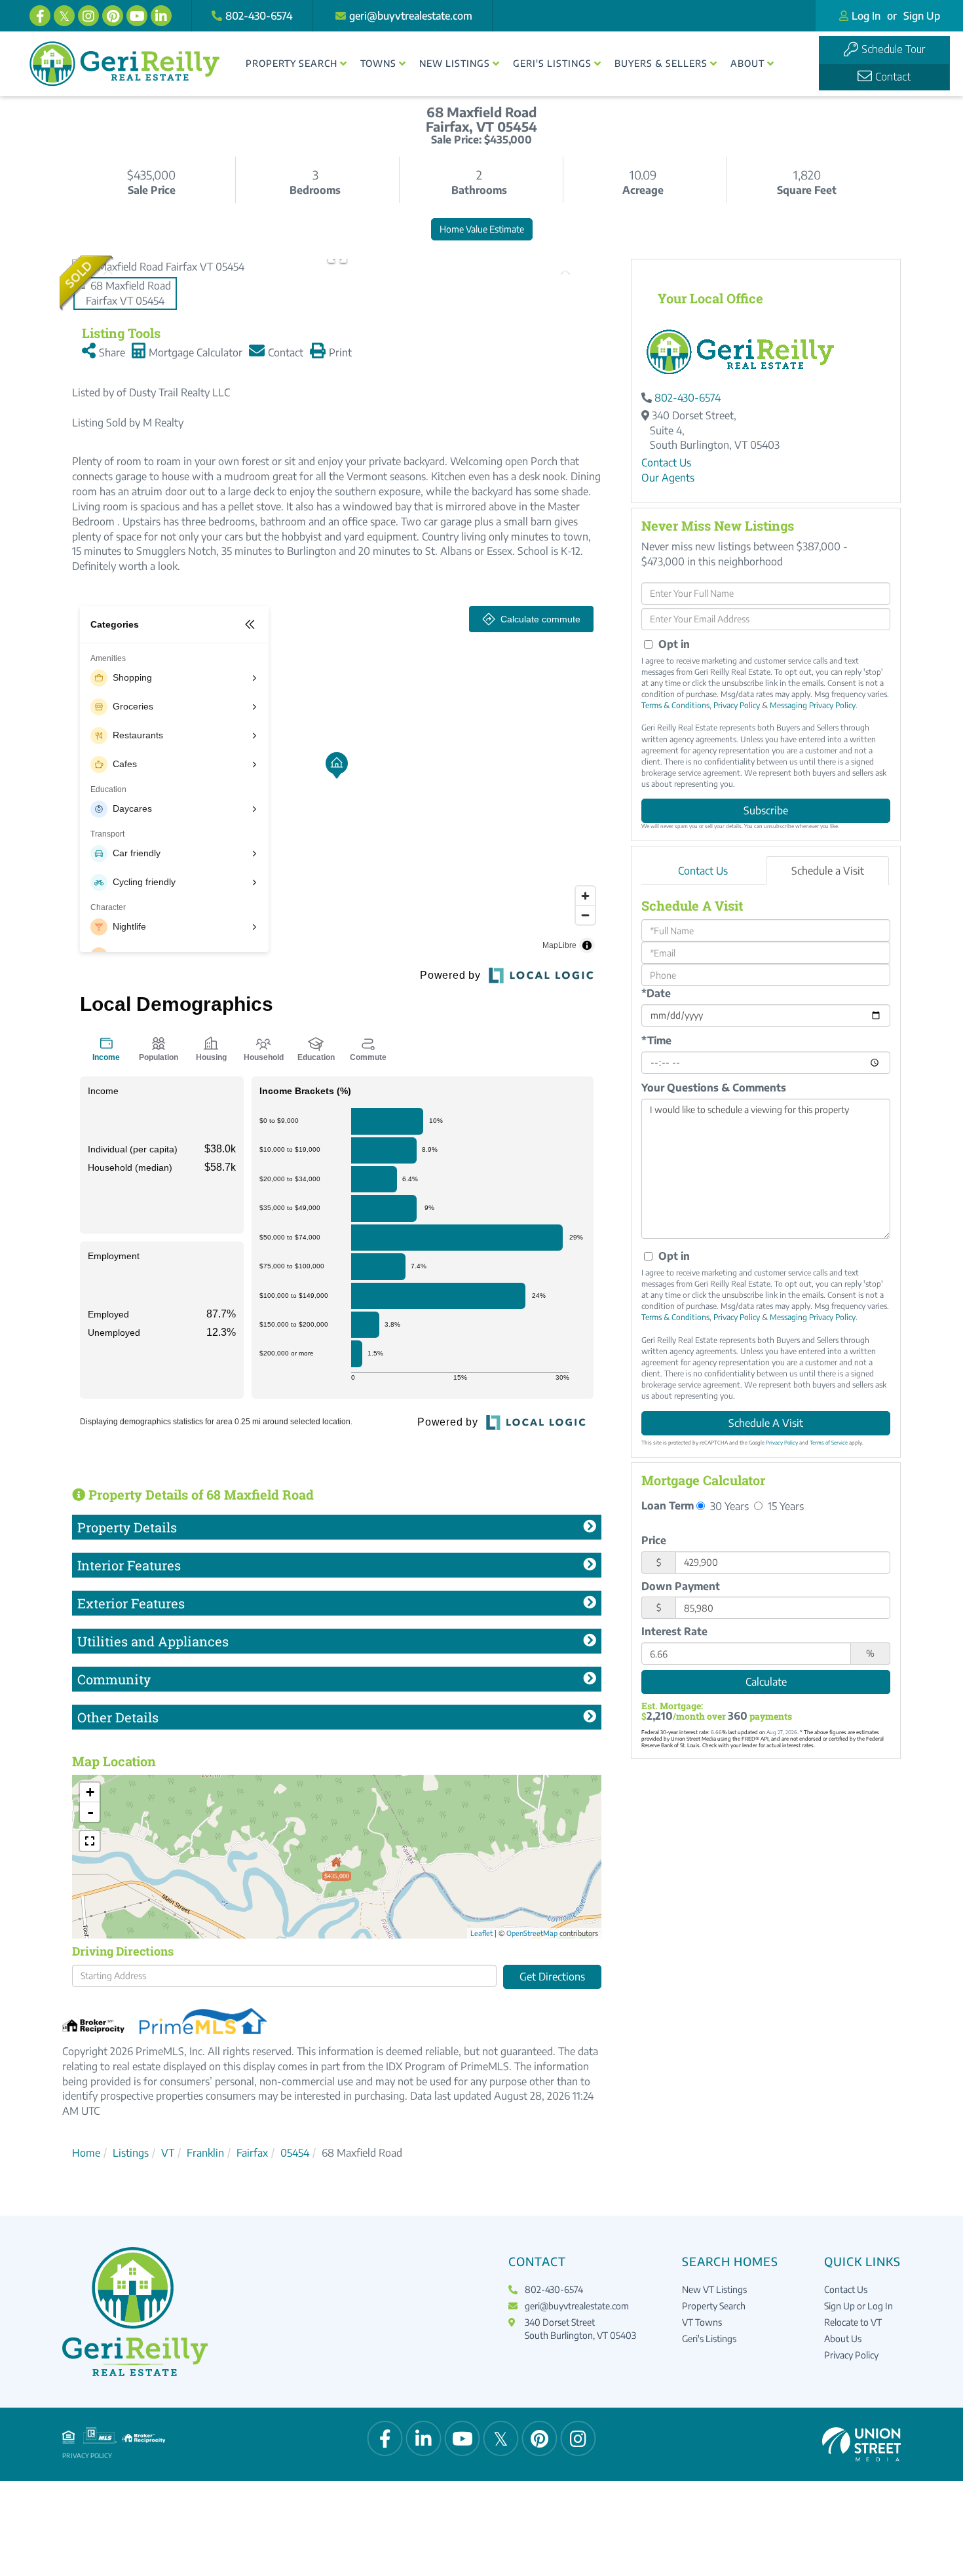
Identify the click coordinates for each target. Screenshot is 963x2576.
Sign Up (922, 16)
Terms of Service (829, 1443)
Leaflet (481, 1933)
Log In (866, 16)
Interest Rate (674, 1631)
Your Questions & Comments (714, 1088)
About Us (843, 2339)
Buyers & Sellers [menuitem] (661, 63)
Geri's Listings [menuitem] (552, 63)
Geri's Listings (709, 2339)
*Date (656, 993)
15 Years (784, 1506)
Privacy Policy (737, 705)
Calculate (766, 1682)
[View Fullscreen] (90, 1841)
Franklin (205, 2153)
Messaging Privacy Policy (813, 705)
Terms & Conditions (675, 705)
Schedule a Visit (828, 871)
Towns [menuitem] (378, 63)
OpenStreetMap (532, 1933)
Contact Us (666, 463)
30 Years (728, 1506)
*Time (656, 1040)
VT (168, 2153)
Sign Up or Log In (859, 2306)
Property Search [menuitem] (292, 63)
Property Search (714, 2306)
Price (654, 1540)
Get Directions (552, 1977)
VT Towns (702, 2322)
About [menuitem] (747, 63)
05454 (295, 2153)
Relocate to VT (853, 2322)
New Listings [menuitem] (455, 63)
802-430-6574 (259, 16)
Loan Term (668, 1506)
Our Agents (668, 478)
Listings (131, 2153)
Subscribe (766, 810)
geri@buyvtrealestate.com (411, 16)
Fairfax (252, 2153)
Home (86, 2153)
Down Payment (681, 1586)
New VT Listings (714, 2289)
